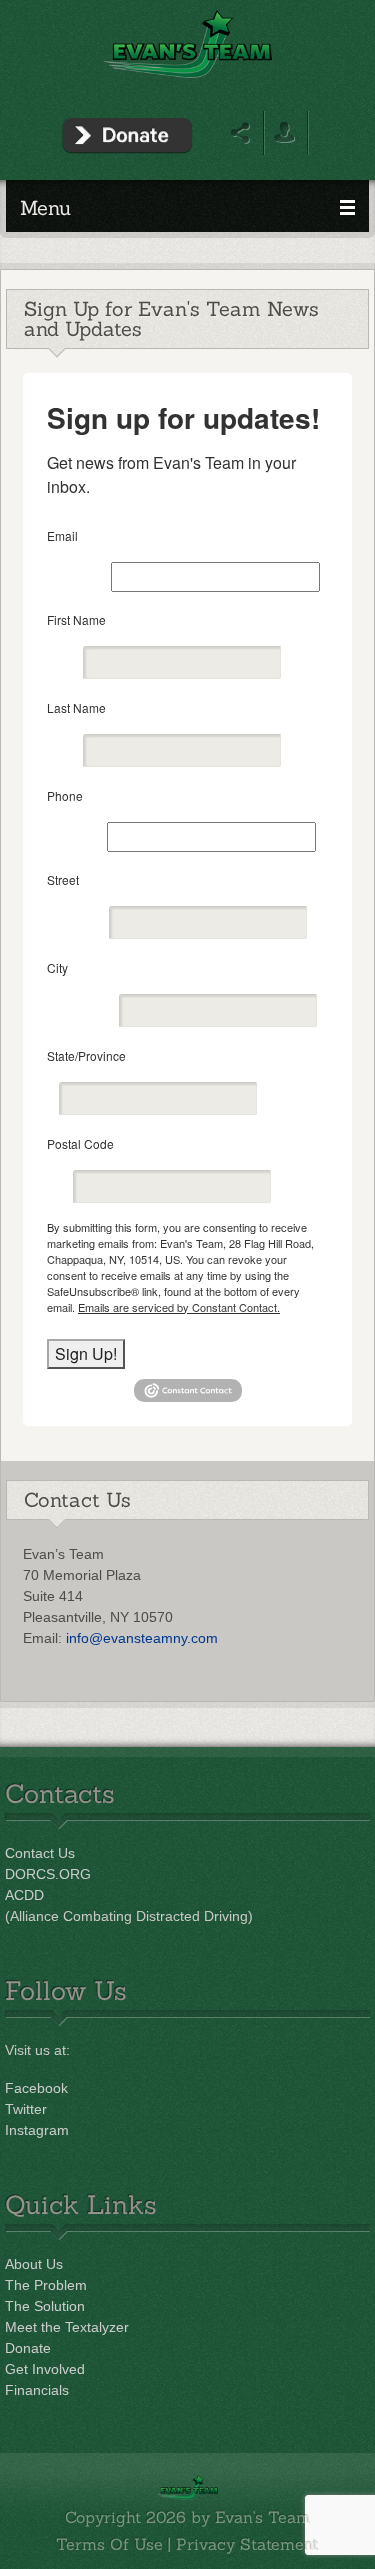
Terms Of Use (109, 2544)
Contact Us (40, 1853)
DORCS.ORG (48, 1874)
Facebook (36, 2088)
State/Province (86, 1055)
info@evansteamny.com (142, 1638)
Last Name (76, 707)
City (57, 967)
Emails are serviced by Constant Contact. (179, 1307)
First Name (76, 619)
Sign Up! (86, 1353)
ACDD (24, 1895)
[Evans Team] (187, 43)
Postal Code (80, 1143)
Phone (65, 795)
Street (63, 879)
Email (62, 535)
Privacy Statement (247, 2544)
